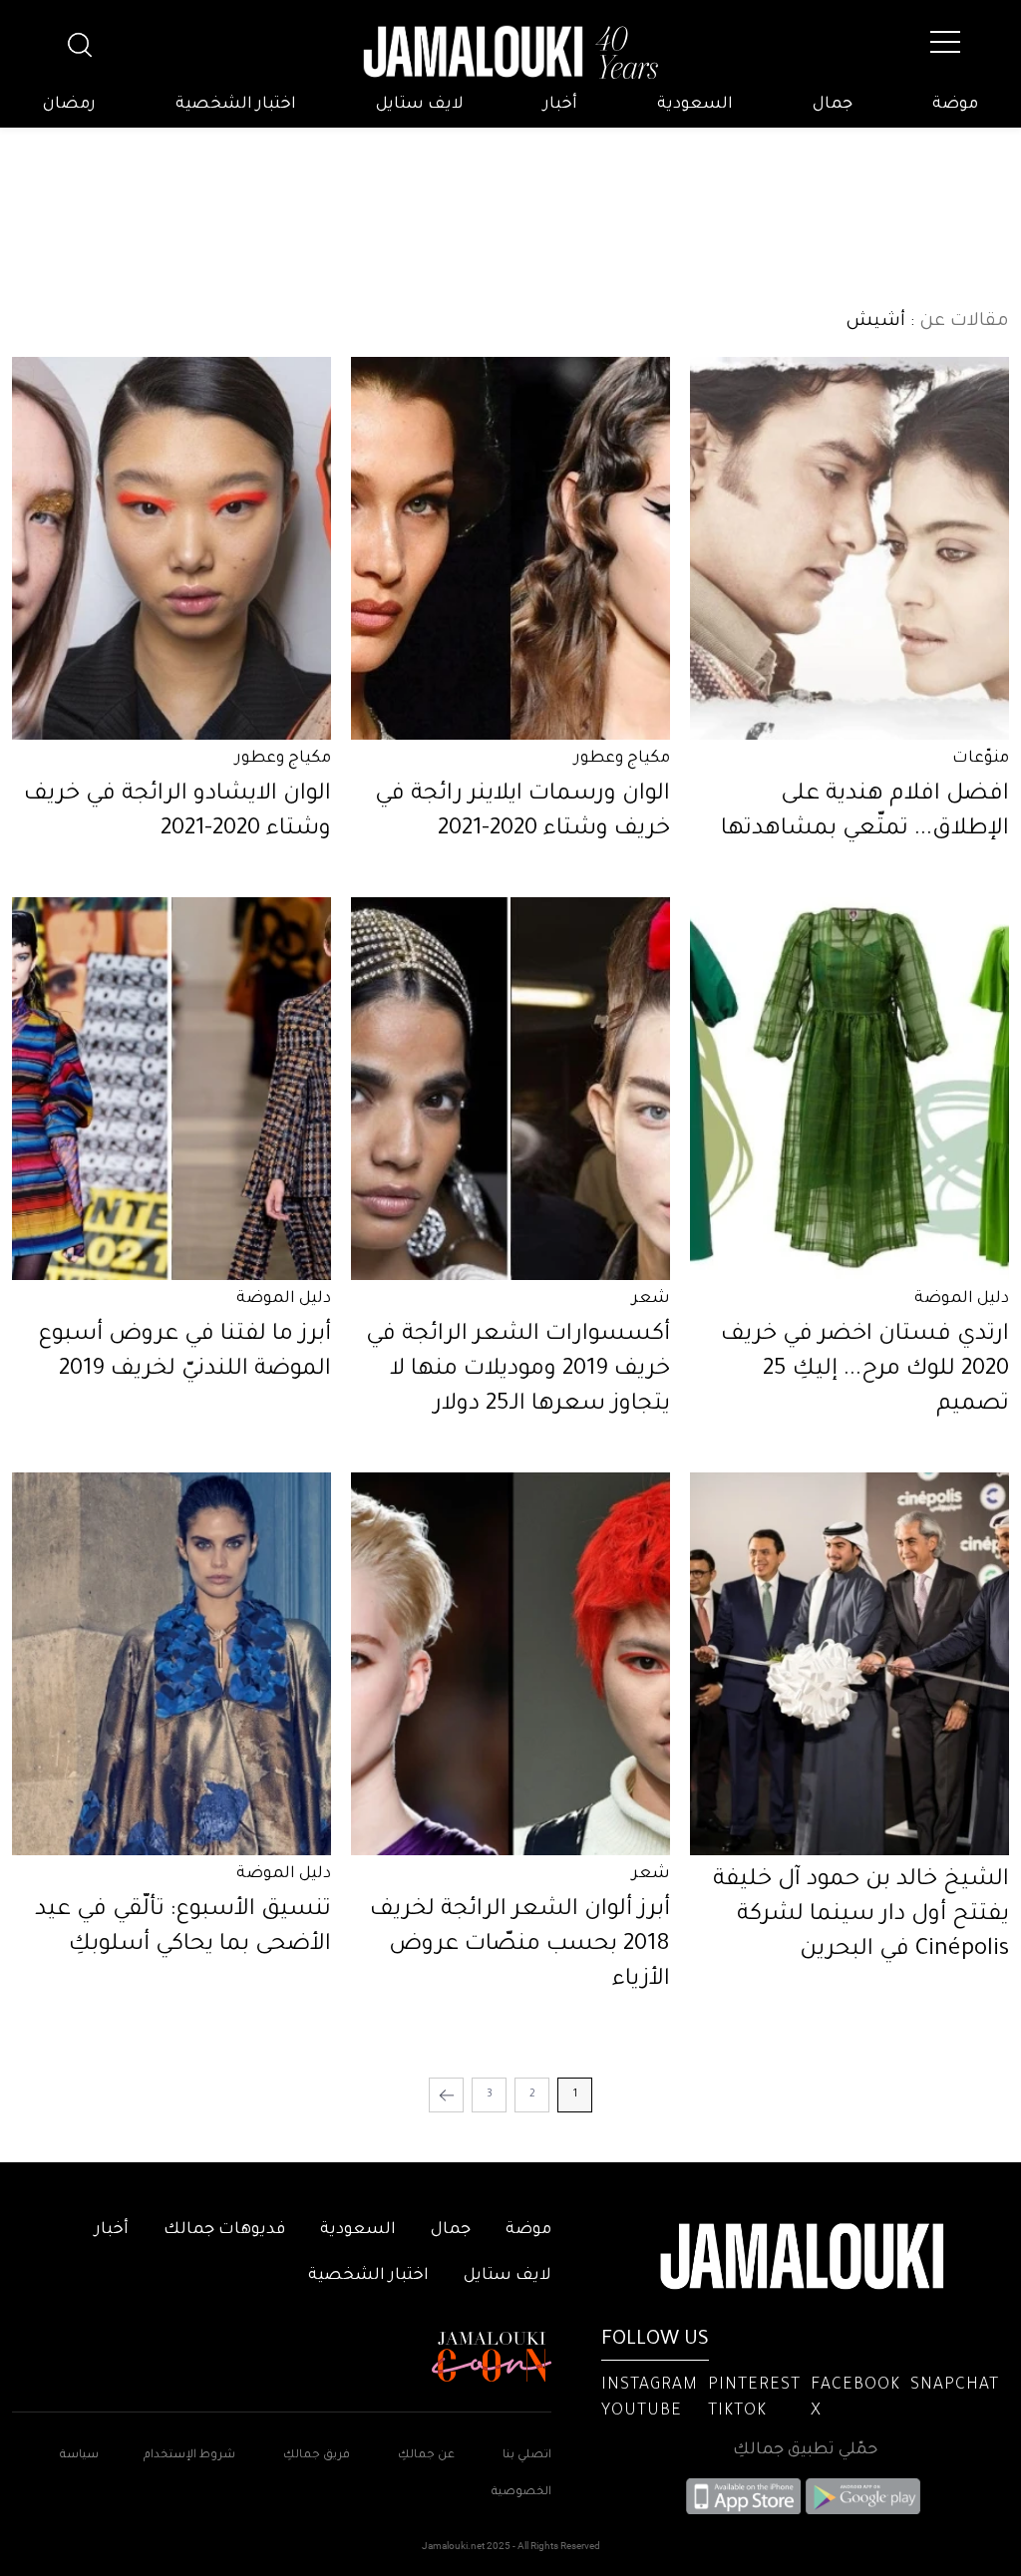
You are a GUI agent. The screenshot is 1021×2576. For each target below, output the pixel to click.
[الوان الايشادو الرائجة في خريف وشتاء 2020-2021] (171, 548)
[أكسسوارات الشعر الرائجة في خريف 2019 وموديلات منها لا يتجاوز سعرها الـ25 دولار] (510, 1089)
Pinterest (754, 2386)
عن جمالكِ (426, 2456)
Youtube (642, 2412)
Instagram (650, 2386)
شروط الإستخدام (188, 2456)
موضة (955, 105)
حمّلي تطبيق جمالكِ (805, 2450)
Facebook (855, 2386)
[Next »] (446, 2095)
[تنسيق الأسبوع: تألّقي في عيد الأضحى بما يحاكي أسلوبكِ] (171, 1664)
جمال (833, 105)
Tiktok (737, 2412)
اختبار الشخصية (236, 105)
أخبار (560, 105)
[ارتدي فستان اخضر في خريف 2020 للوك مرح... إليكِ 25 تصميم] (850, 1089)
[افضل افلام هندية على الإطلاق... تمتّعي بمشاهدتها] (850, 548)
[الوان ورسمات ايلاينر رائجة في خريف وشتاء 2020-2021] (510, 548)
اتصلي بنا (527, 2456)
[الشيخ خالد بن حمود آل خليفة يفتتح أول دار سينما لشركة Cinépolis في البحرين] (850, 1664)
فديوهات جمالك (224, 2230)
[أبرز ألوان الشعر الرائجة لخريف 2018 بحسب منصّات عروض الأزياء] (510, 1664)
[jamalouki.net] (510, 53)
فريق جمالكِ (317, 2456)
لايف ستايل (420, 105)
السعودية (695, 105)
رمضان (69, 105)
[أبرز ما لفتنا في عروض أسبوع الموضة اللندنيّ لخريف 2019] (171, 1089)
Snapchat (955, 2386)
